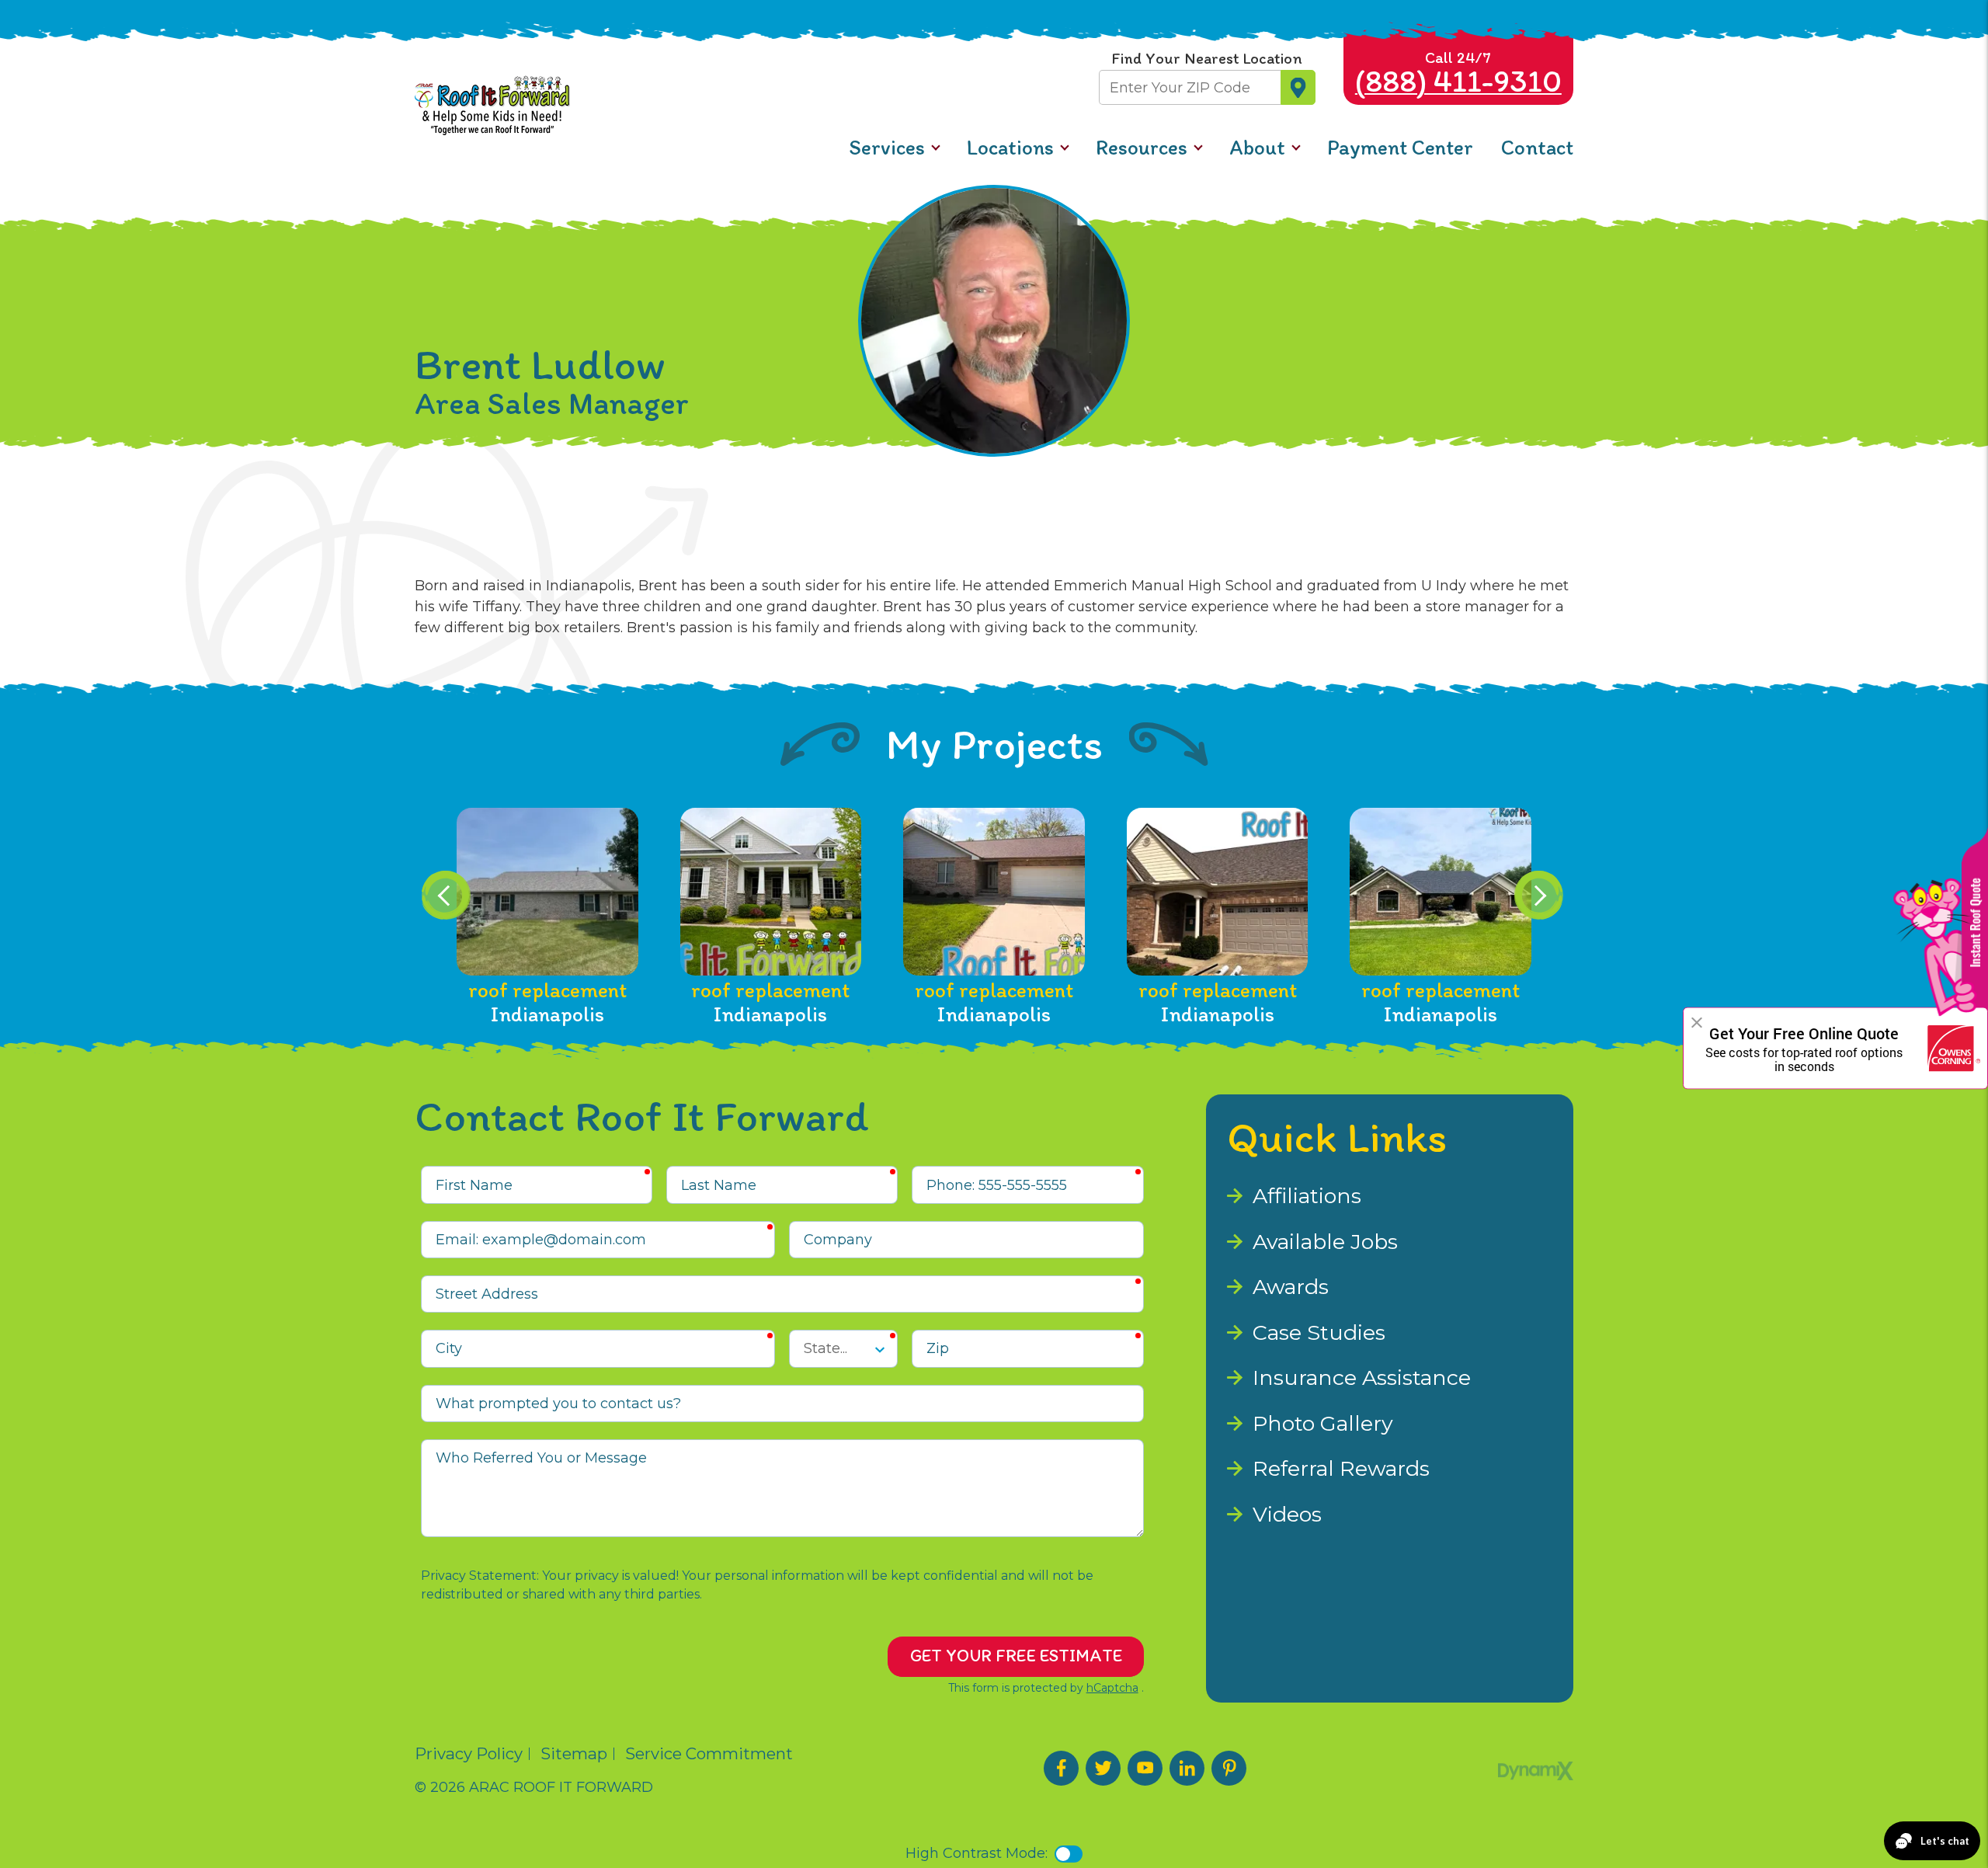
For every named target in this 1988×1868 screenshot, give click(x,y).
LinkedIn (1187, 1768)
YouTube (1145, 1768)
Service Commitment (709, 1754)
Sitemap (574, 1754)
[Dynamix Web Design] (1536, 1771)
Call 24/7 (1458, 74)
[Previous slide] (446, 895)
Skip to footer (61, 45)
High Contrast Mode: (85, 66)
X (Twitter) (1103, 1768)
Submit (1298, 87)
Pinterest (1229, 1768)
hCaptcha (1112, 1688)
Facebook (1061, 1768)
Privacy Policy (469, 1754)
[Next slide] (1539, 895)
